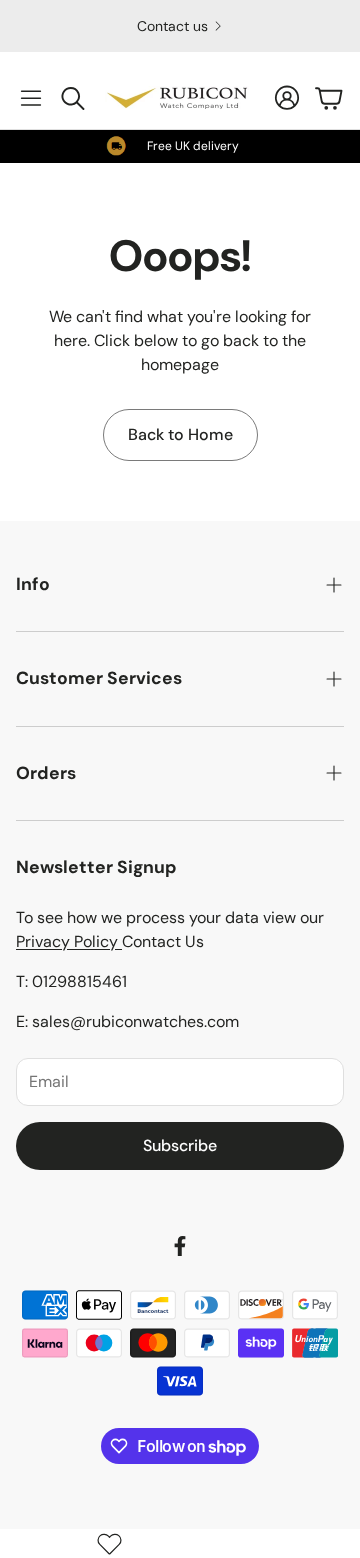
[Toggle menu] (31, 98)
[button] (180, 584)
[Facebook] (180, 1246)
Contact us (172, 26)
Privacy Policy (69, 941)
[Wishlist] (109, 1543)
